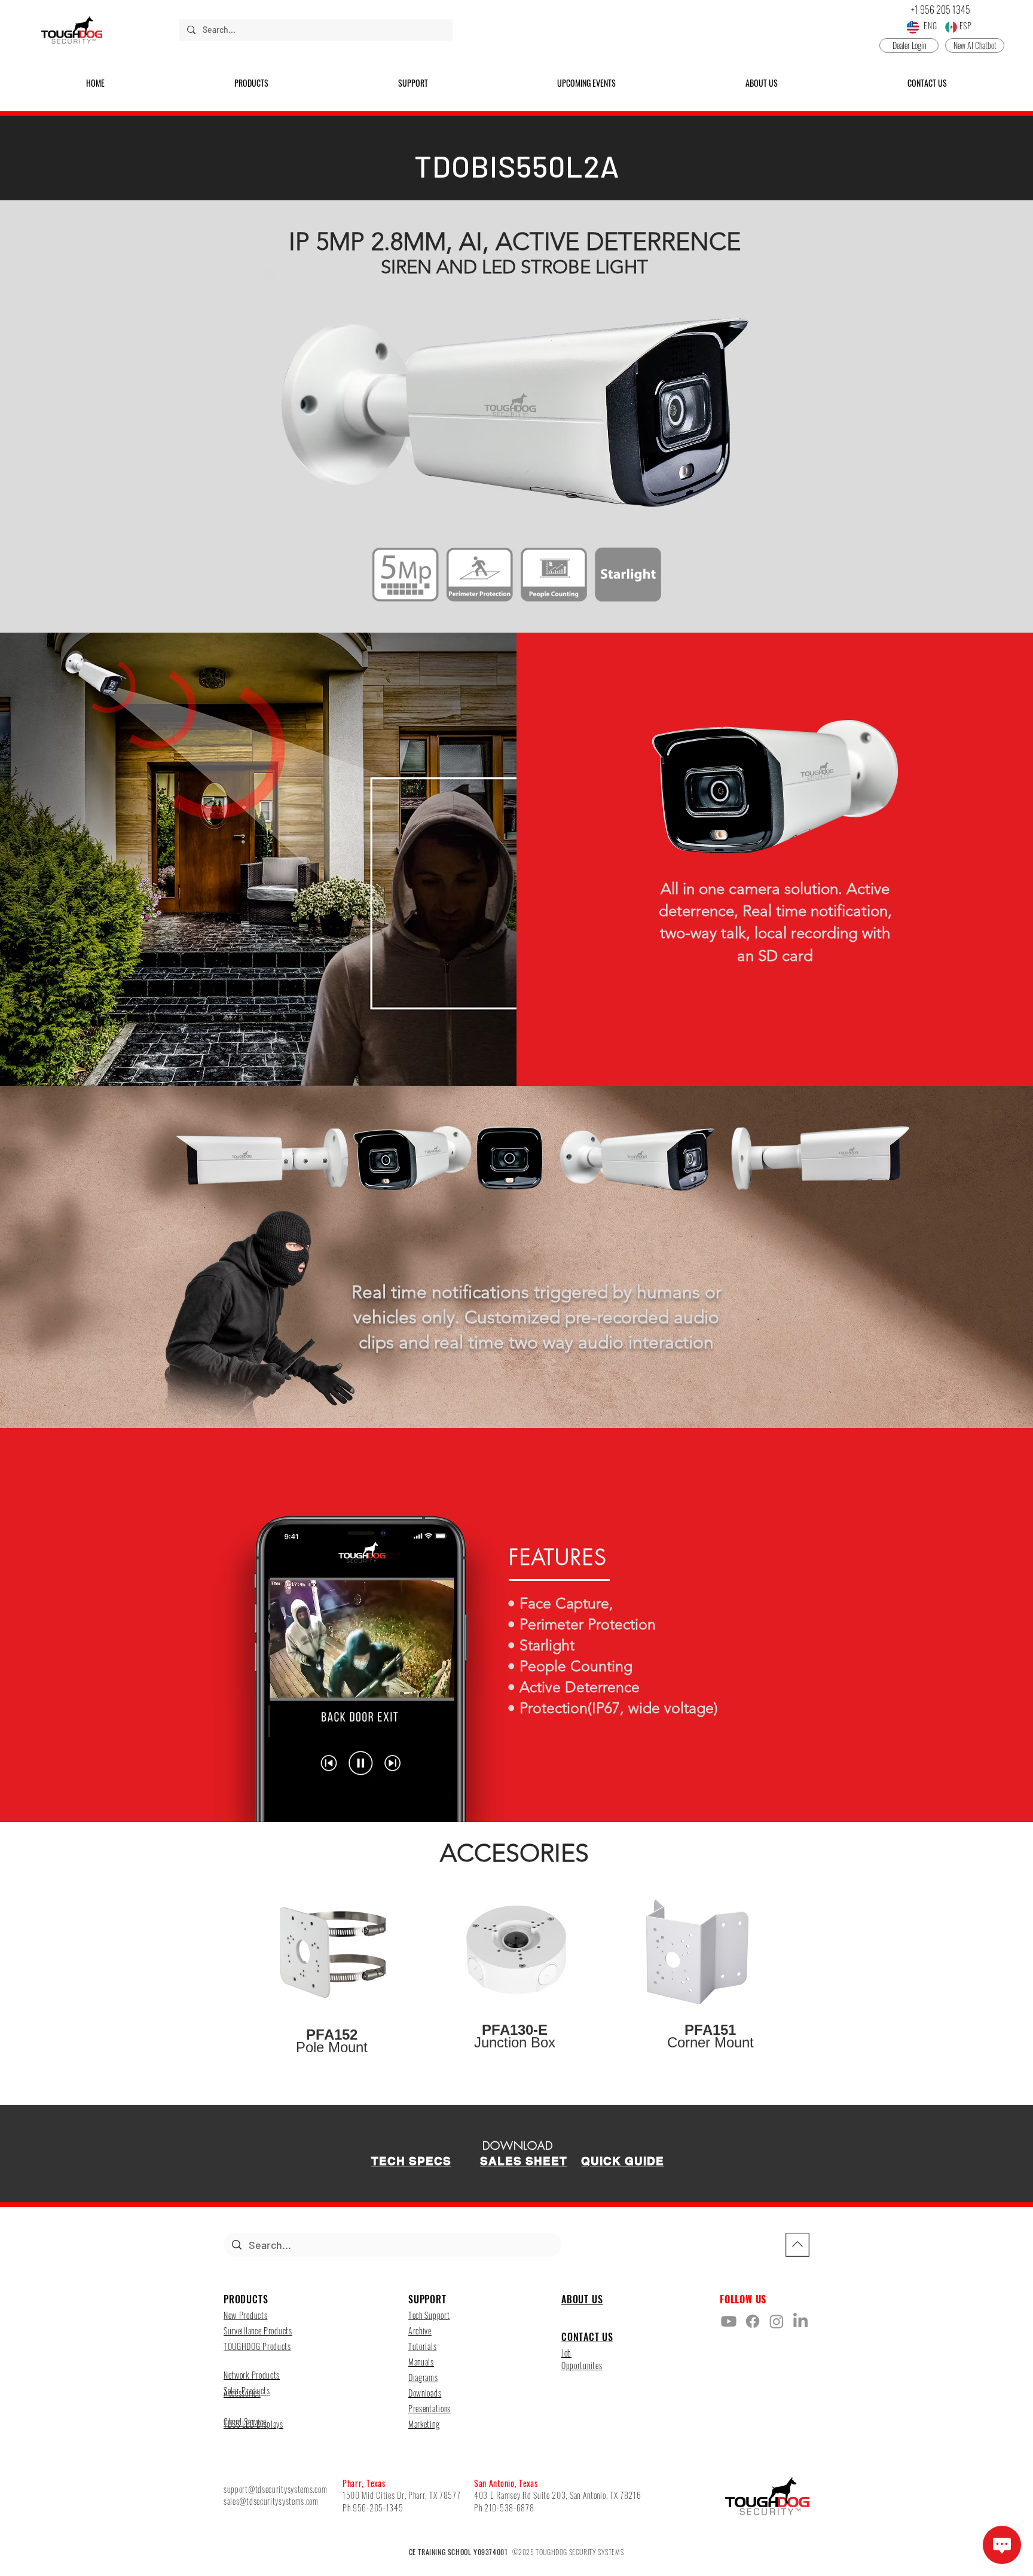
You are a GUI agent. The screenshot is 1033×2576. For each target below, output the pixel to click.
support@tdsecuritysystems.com (275, 2489)
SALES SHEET (523, 2161)
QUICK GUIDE (622, 2161)
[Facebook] (753, 2321)
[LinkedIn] (800, 2321)
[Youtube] (729, 2321)
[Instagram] (777, 2321)
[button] (252, 83)
